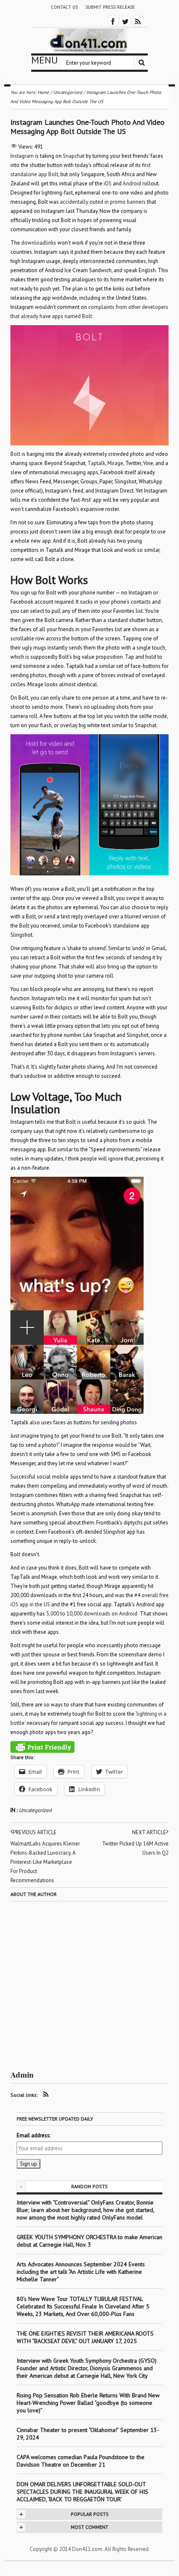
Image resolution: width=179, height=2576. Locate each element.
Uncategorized (35, 1810)
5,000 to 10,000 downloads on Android (92, 1614)
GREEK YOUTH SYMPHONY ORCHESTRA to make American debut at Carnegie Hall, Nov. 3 (89, 2241)
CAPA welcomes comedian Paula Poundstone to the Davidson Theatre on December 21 (81, 2461)
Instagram (22, 156)
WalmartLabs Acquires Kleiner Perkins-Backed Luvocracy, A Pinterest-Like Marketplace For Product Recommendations (45, 1862)
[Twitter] (125, 21)
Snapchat (74, 156)
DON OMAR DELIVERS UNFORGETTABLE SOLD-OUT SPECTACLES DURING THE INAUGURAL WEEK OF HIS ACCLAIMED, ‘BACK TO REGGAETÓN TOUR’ (82, 2492)
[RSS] (138, 21)
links (51, 243)
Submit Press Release (110, 7)
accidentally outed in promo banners (103, 202)
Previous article (35, 1832)
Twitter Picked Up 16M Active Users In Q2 (135, 1848)
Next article (149, 1832)
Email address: (34, 2135)
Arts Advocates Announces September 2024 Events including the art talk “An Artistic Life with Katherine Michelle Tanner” (81, 2272)
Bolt (16, 454)
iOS (108, 183)
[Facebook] (113, 21)
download (33, 243)
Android (132, 183)
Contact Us (64, 7)
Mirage (115, 463)
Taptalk (96, 463)
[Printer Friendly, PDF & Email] (42, 1747)
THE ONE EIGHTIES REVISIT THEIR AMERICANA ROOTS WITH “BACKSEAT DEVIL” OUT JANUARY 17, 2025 (85, 2337)
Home (43, 92)
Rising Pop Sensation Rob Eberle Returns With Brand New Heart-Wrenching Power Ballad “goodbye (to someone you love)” (88, 2403)
